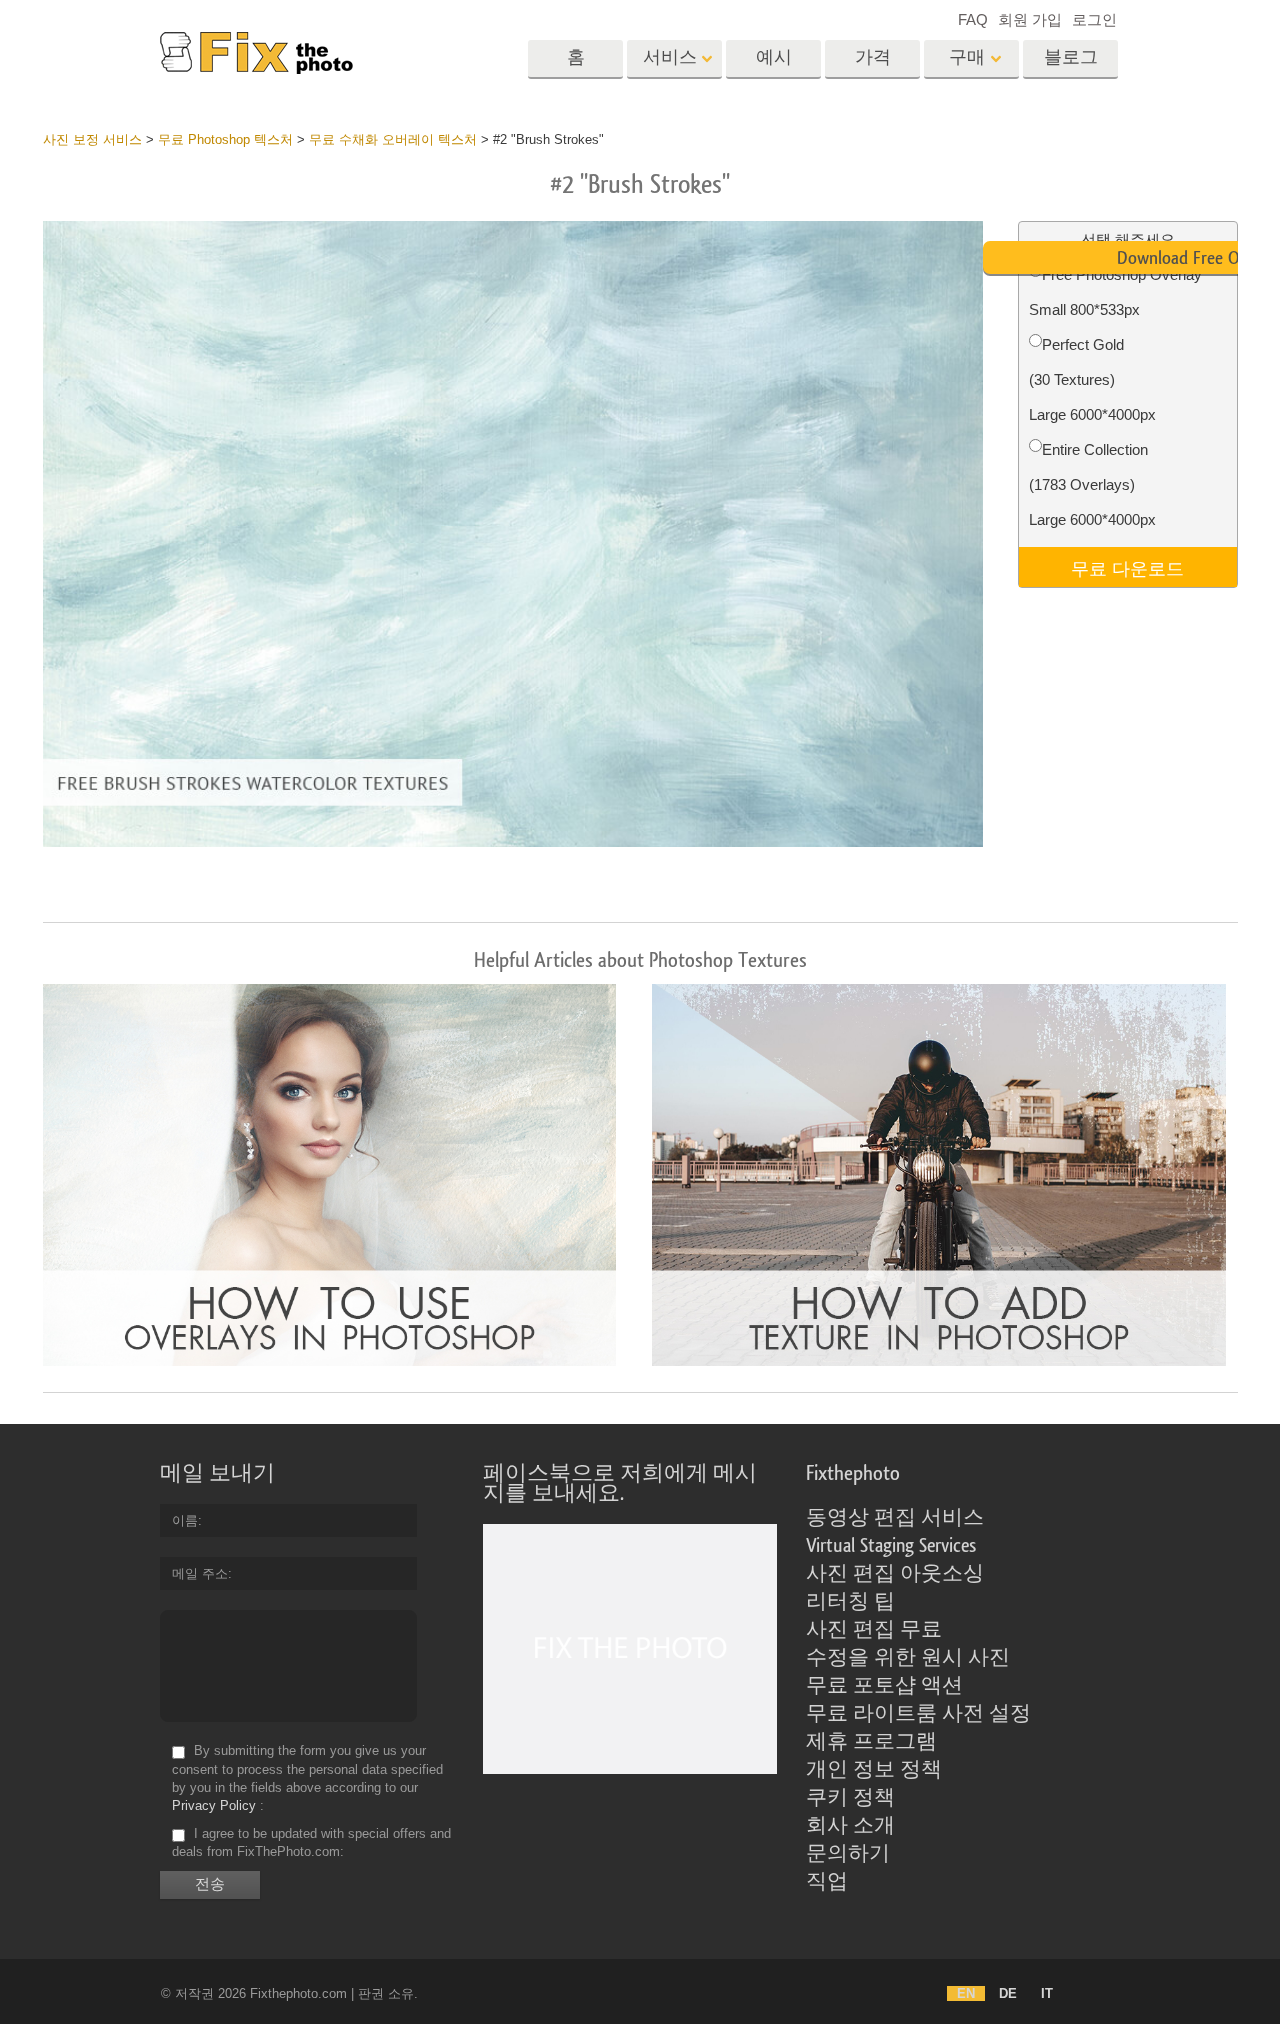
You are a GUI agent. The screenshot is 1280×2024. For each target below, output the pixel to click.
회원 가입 (1030, 19)
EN (966, 1993)
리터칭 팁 (850, 1602)
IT (1047, 1993)
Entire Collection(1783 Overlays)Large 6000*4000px (1092, 484)
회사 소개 (850, 1826)
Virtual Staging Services (891, 1546)
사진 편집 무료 (874, 1630)
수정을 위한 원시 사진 (908, 1658)
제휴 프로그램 (871, 1742)
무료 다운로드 (1127, 567)
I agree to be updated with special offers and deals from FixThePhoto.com (311, 1842)
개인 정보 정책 (874, 1770)
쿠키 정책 (850, 1798)
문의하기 (848, 1854)
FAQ (973, 19)
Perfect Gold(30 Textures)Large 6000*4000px (1092, 379)
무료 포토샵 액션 (884, 1686)
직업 (827, 1882)
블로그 (1071, 57)
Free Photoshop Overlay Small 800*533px (1115, 292)
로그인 (1094, 19)
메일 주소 (200, 1573)
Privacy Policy (214, 1805)
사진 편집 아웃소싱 (895, 1574)
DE (1008, 1993)
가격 (873, 57)
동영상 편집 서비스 (895, 1518)
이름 (185, 1520)
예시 (774, 57)
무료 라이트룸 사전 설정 (918, 1714)
